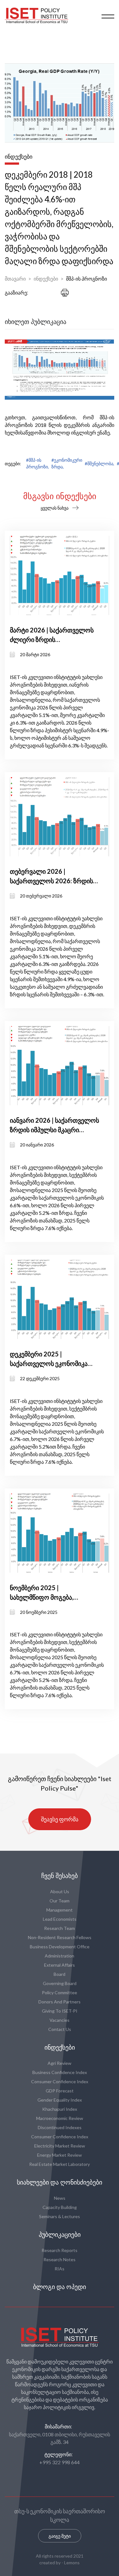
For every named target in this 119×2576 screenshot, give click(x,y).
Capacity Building (60, 2207)
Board (60, 1974)
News (60, 2198)
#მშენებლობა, (99, 463)
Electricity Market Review (60, 2146)
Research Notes (60, 2259)
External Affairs (60, 1965)
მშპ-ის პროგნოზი (86, 279)
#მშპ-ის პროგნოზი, (37, 463)
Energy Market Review (60, 2155)
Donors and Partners (60, 2002)
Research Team (60, 1928)
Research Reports (60, 2250)
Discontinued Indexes (60, 2127)
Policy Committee (60, 1992)
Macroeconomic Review (60, 2118)
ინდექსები (46, 279)
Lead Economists (60, 1919)
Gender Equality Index (60, 2100)
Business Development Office (60, 1947)
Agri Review (60, 2063)
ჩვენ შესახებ (60, 1876)
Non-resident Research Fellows (60, 1937)
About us (60, 1891)
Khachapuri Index (60, 2109)
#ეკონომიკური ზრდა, (67, 463)
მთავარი (15, 279)
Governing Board (60, 1983)
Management (60, 1910)
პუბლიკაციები (60, 2235)
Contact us (60, 2029)
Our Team (60, 1901)
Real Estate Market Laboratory (60, 2164)
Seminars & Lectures (60, 2216)
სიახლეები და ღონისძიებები (60, 2182)
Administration (60, 1956)
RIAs (60, 2269)
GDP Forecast (60, 2091)
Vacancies (60, 2020)
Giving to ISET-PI (60, 2011)
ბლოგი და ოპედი (60, 2287)
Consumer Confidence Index (60, 2081)
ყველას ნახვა (55, 508)
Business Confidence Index (60, 2072)
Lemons (72, 2563)
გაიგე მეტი (60, 2536)
